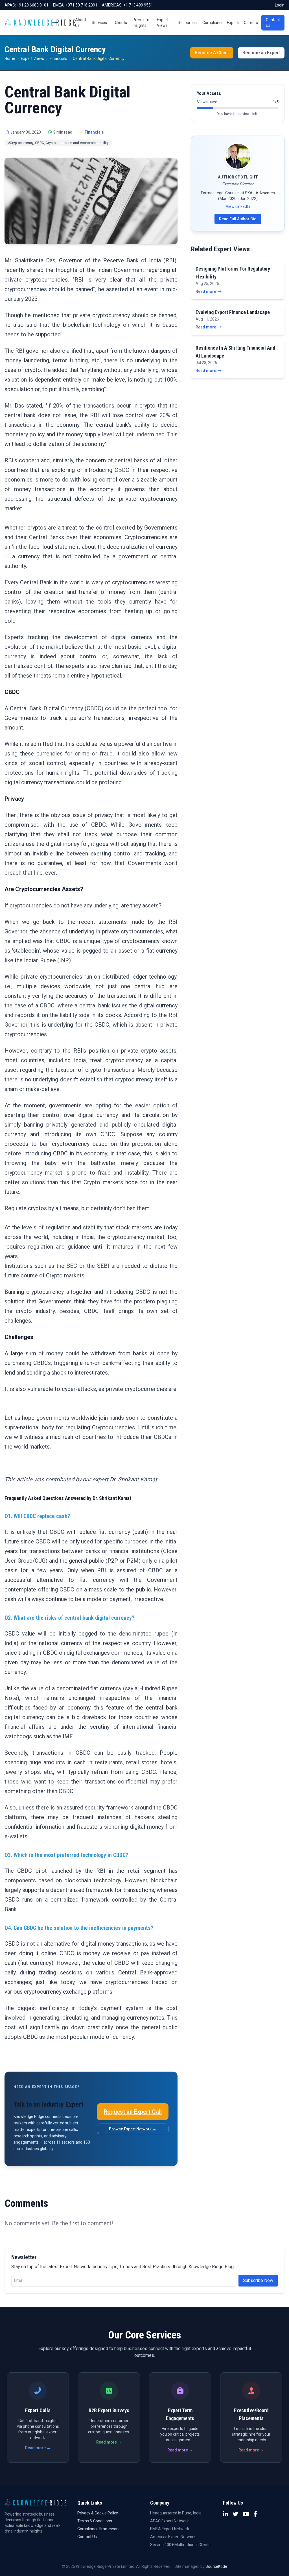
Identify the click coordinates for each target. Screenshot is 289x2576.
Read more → (38, 2448)
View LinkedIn (238, 206)
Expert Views (163, 23)
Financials (58, 58)
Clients (121, 23)
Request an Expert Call (133, 2112)
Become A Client (212, 53)
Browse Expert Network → (133, 2129)
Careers (251, 23)
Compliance (213, 23)
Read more (206, 291)
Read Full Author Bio (238, 219)
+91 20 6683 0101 (33, 5)
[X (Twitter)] (235, 2514)
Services (99, 23)
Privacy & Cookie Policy (98, 2513)
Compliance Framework (98, 2529)
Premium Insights (141, 23)
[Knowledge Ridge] (40, 23)
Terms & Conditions (95, 2521)
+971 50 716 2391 (81, 5)
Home (10, 58)
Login (280, 5)
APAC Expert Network (169, 2521)
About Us (81, 23)
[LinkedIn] (225, 2514)
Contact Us (273, 23)
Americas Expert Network (173, 2537)
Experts (234, 23)
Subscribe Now (258, 2280)
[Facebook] (256, 2514)
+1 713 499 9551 (138, 5)
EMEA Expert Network (170, 2529)
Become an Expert (261, 53)
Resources (187, 23)
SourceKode (216, 2566)
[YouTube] (246, 2514)
